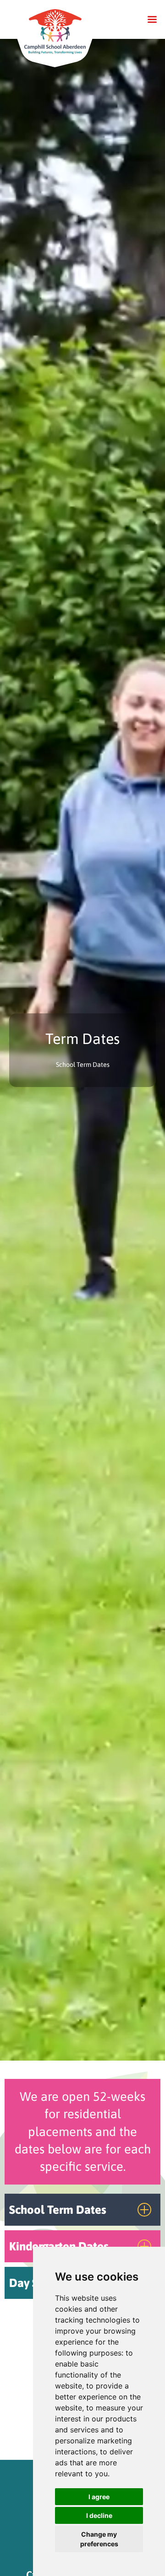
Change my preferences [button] (99, 2539)
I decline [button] (99, 2515)
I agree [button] (99, 2497)
